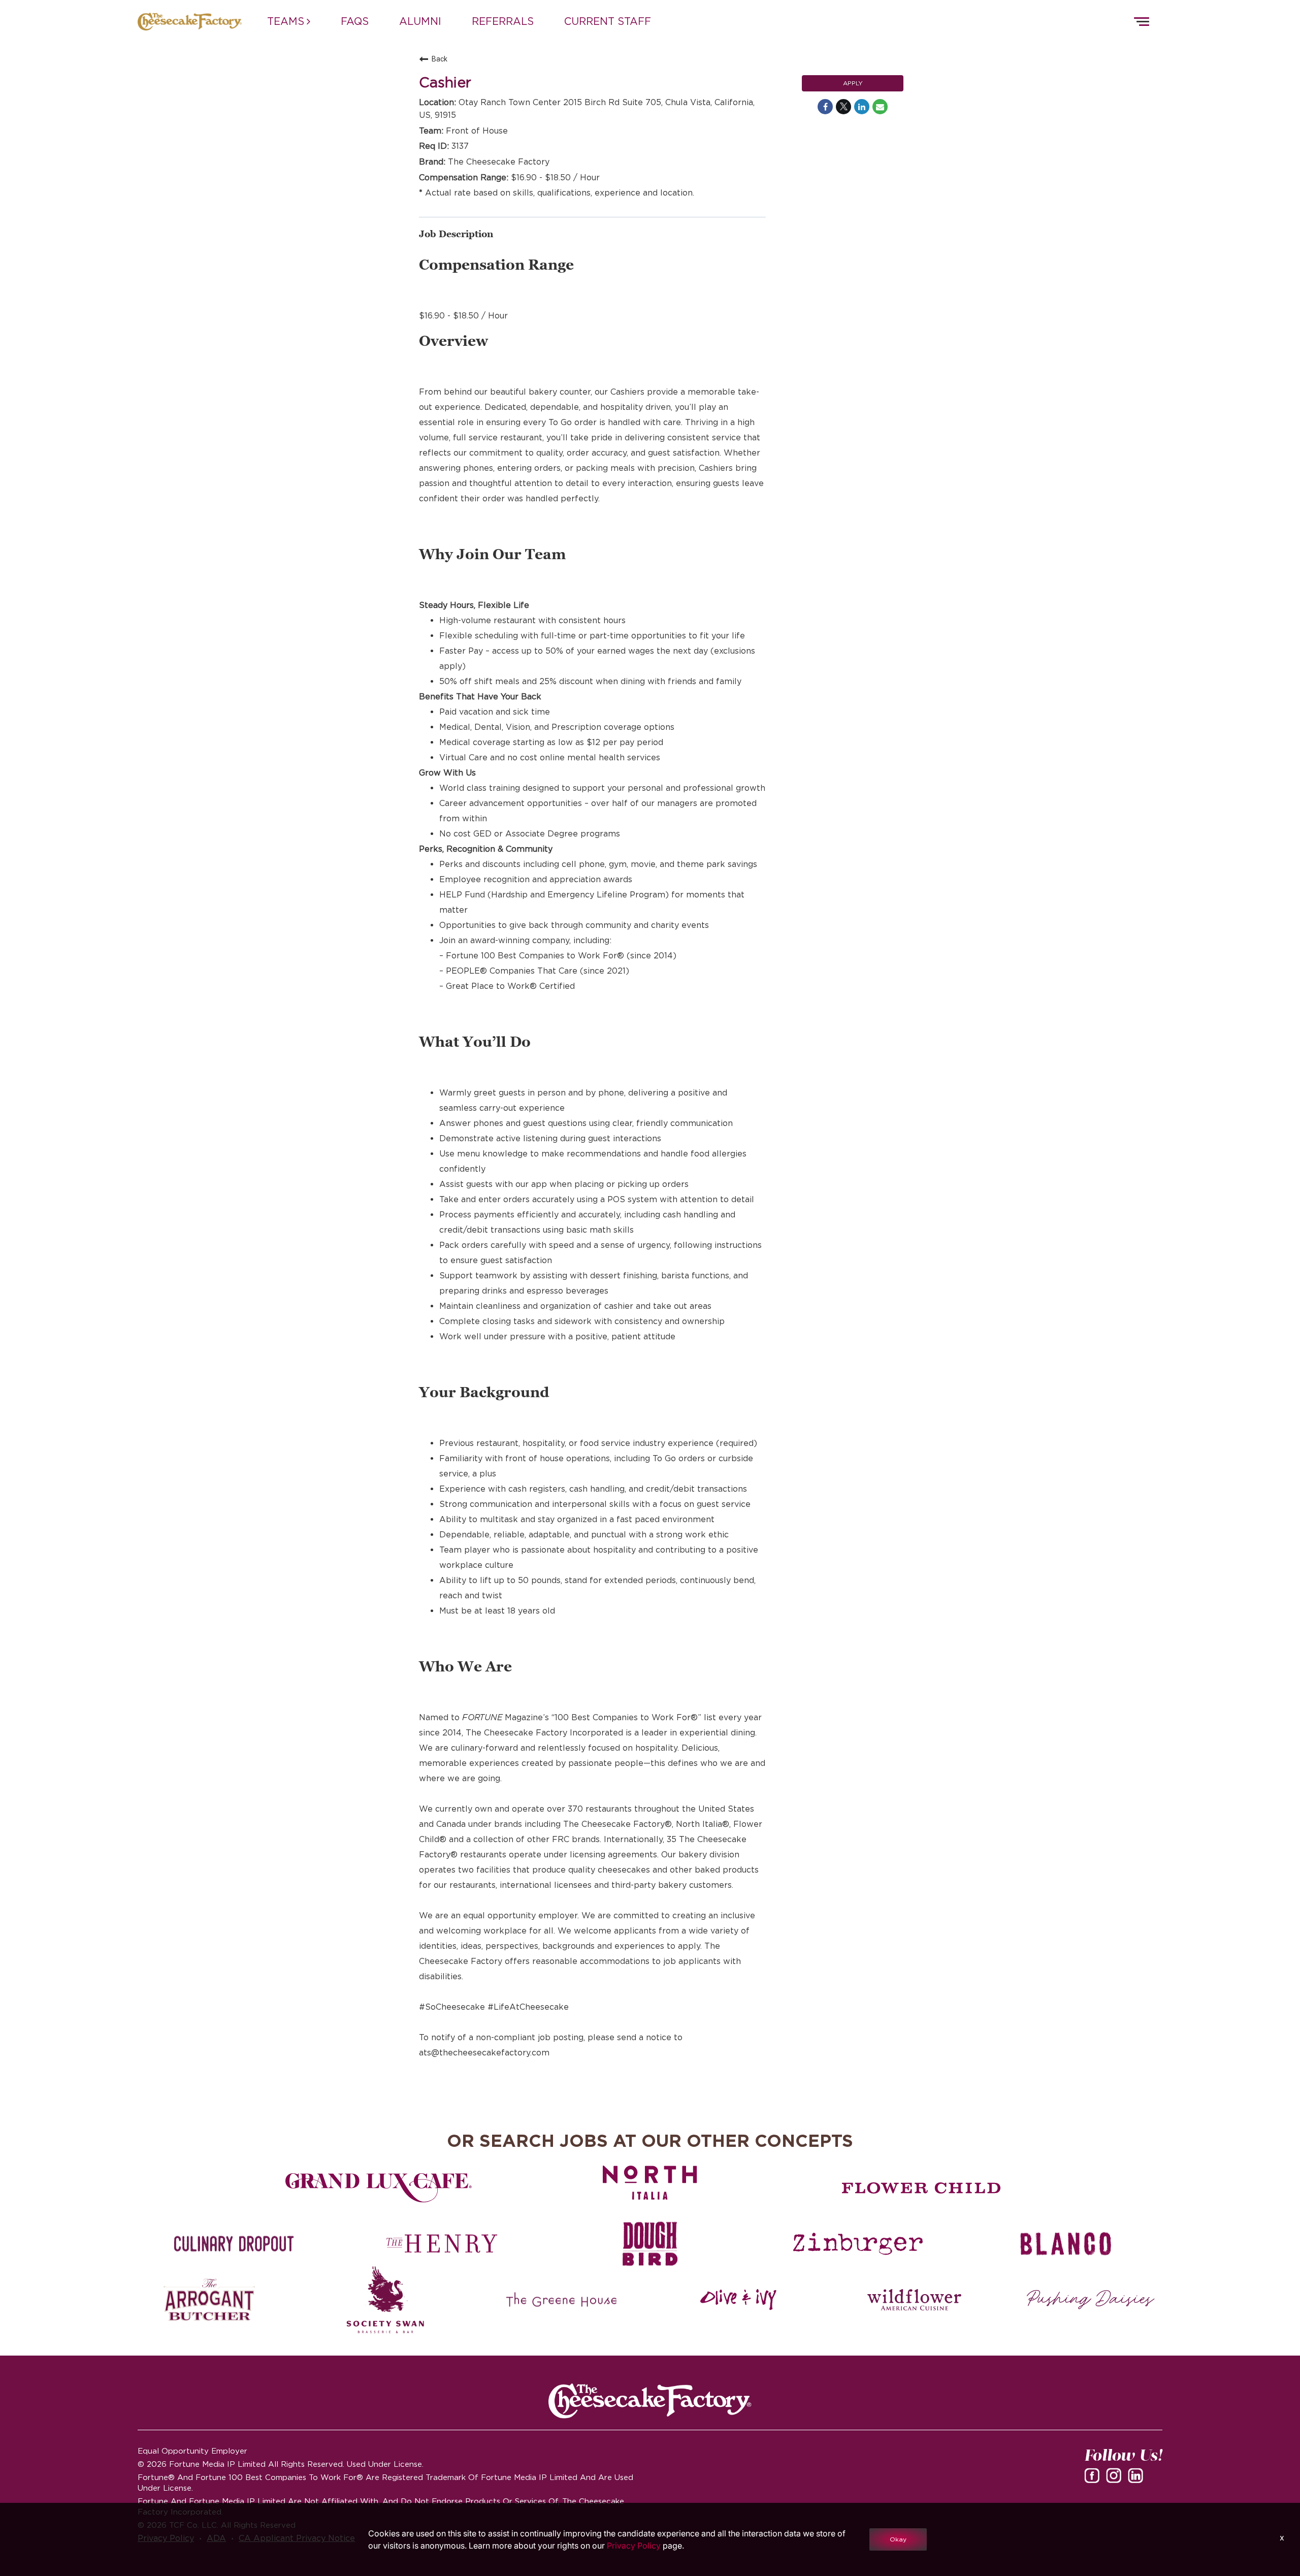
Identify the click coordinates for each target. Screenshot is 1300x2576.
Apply (853, 83)
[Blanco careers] (1066, 2244)
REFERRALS (503, 21)
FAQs (355, 21)
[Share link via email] (880, 107)
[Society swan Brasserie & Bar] (386, 2300)
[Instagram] (1116, 2479)
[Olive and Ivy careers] (738, 2300)
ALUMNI (420, 21)
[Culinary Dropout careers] (234, 2244)
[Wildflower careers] (914, 2300)
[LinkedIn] (1137, 2479)
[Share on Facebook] (825, 107)
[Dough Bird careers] (650, 2244)
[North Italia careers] (650, 2183)
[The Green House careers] (562, 2300)
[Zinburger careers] (858, 2244)
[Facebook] (1094, 2479)
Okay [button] (898, 2539)
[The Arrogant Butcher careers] (209, 2300)
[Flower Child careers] (921, 2188)
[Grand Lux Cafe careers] (379, 2188)
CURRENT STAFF (608, 21)
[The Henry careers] (442, 2244)
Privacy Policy (634, 2546)
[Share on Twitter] (843, 107)
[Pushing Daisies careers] (1091, 2300)
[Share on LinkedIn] (862, 107)
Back (440, 59)
